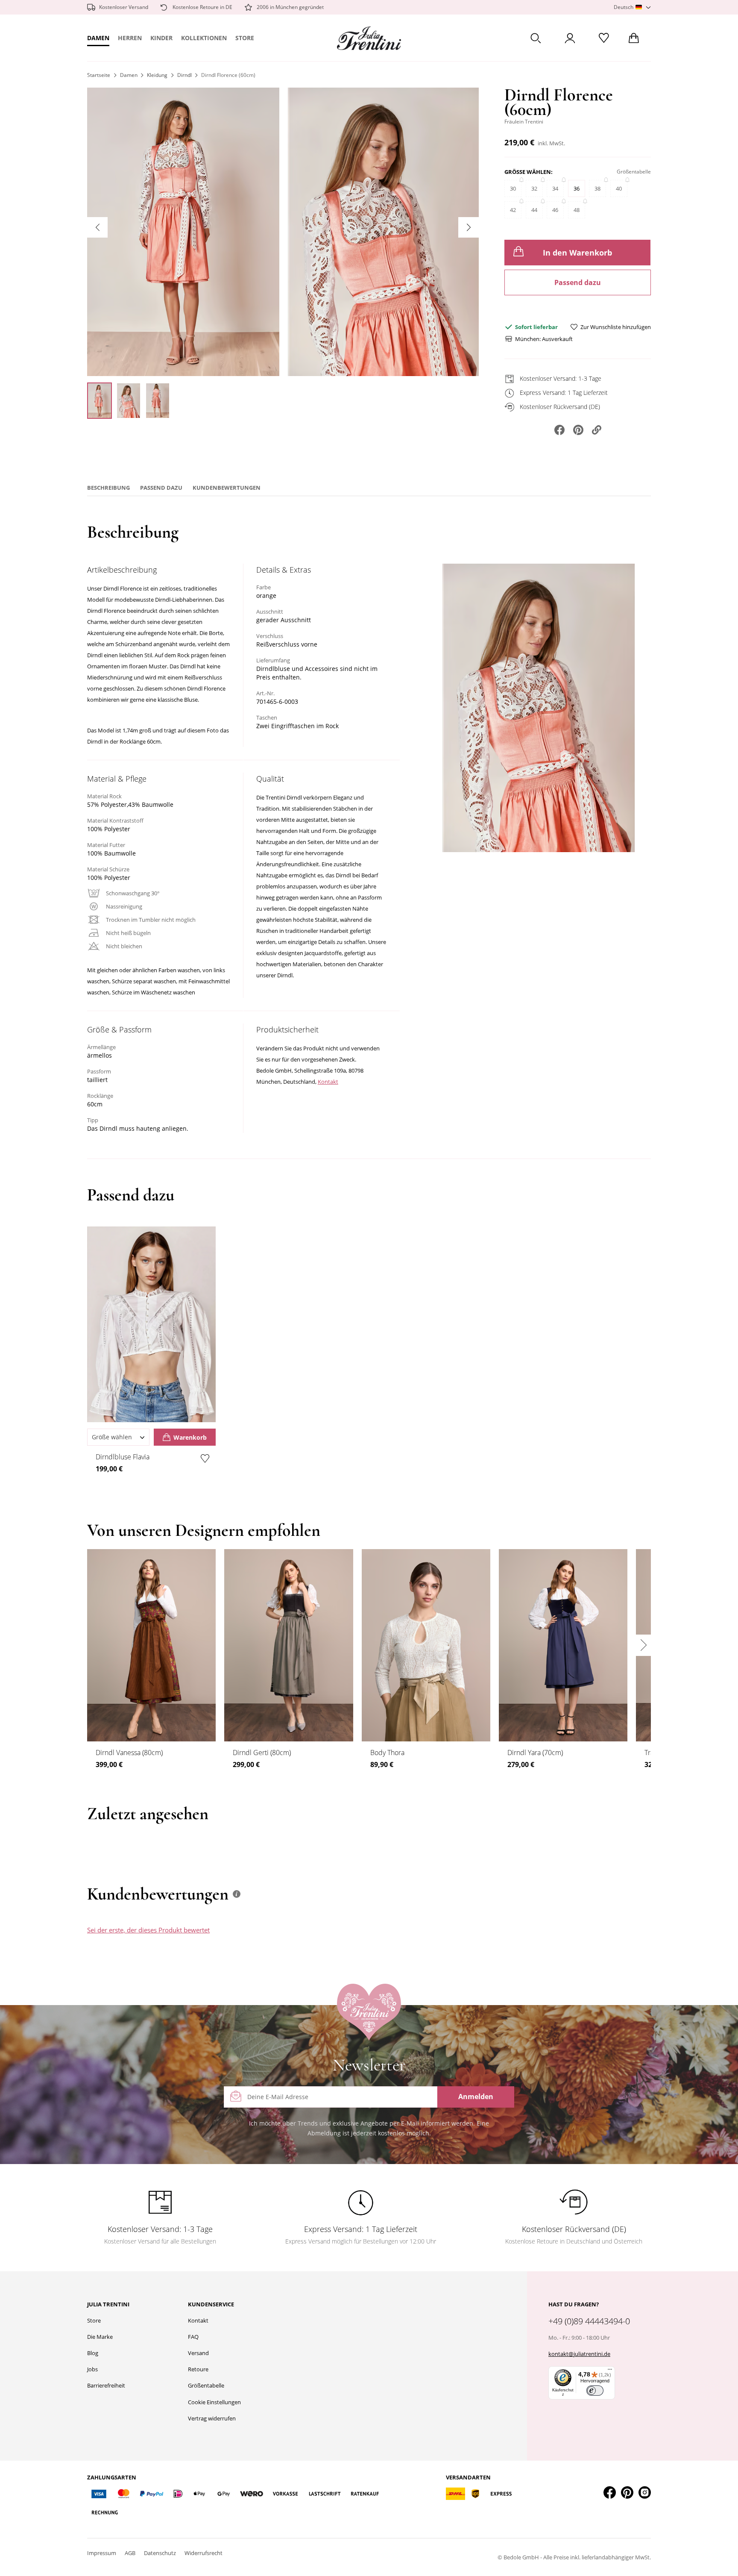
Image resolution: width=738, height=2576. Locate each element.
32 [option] (534, 188)
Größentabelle (206, 2385)
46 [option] (555, 210)
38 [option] (597, 188)
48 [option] (577, 210)
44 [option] (534, 210)
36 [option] (577, 188)
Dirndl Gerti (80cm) (262, 1753)
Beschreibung (108, 488)
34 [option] (555, 188)
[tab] (430, 1938)
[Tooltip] (237, 1894)
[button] (632, 7)
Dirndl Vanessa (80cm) (129, 1753)
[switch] (595, 2391)
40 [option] (619, 188)
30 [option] (513, 188)
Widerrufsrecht (204, 2553)
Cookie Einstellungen (214, 2402)
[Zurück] (97, 227)
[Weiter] (469, 227)
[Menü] (610, 2371)
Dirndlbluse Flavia (123, 1457)
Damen (98, 38)
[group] (578, 197)
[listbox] (578, 203)
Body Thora (387, 1753)
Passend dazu (578, 282)
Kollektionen (204, 38)
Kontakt (328, 1082)
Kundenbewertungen (227, 488)
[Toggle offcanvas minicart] (634, 38)
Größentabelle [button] (634, 172)
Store (245, 38)
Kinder (161, 38)
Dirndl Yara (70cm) (535, 1753)
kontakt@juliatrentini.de (579, 2354)
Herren (130, 38)
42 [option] (513, 210)
